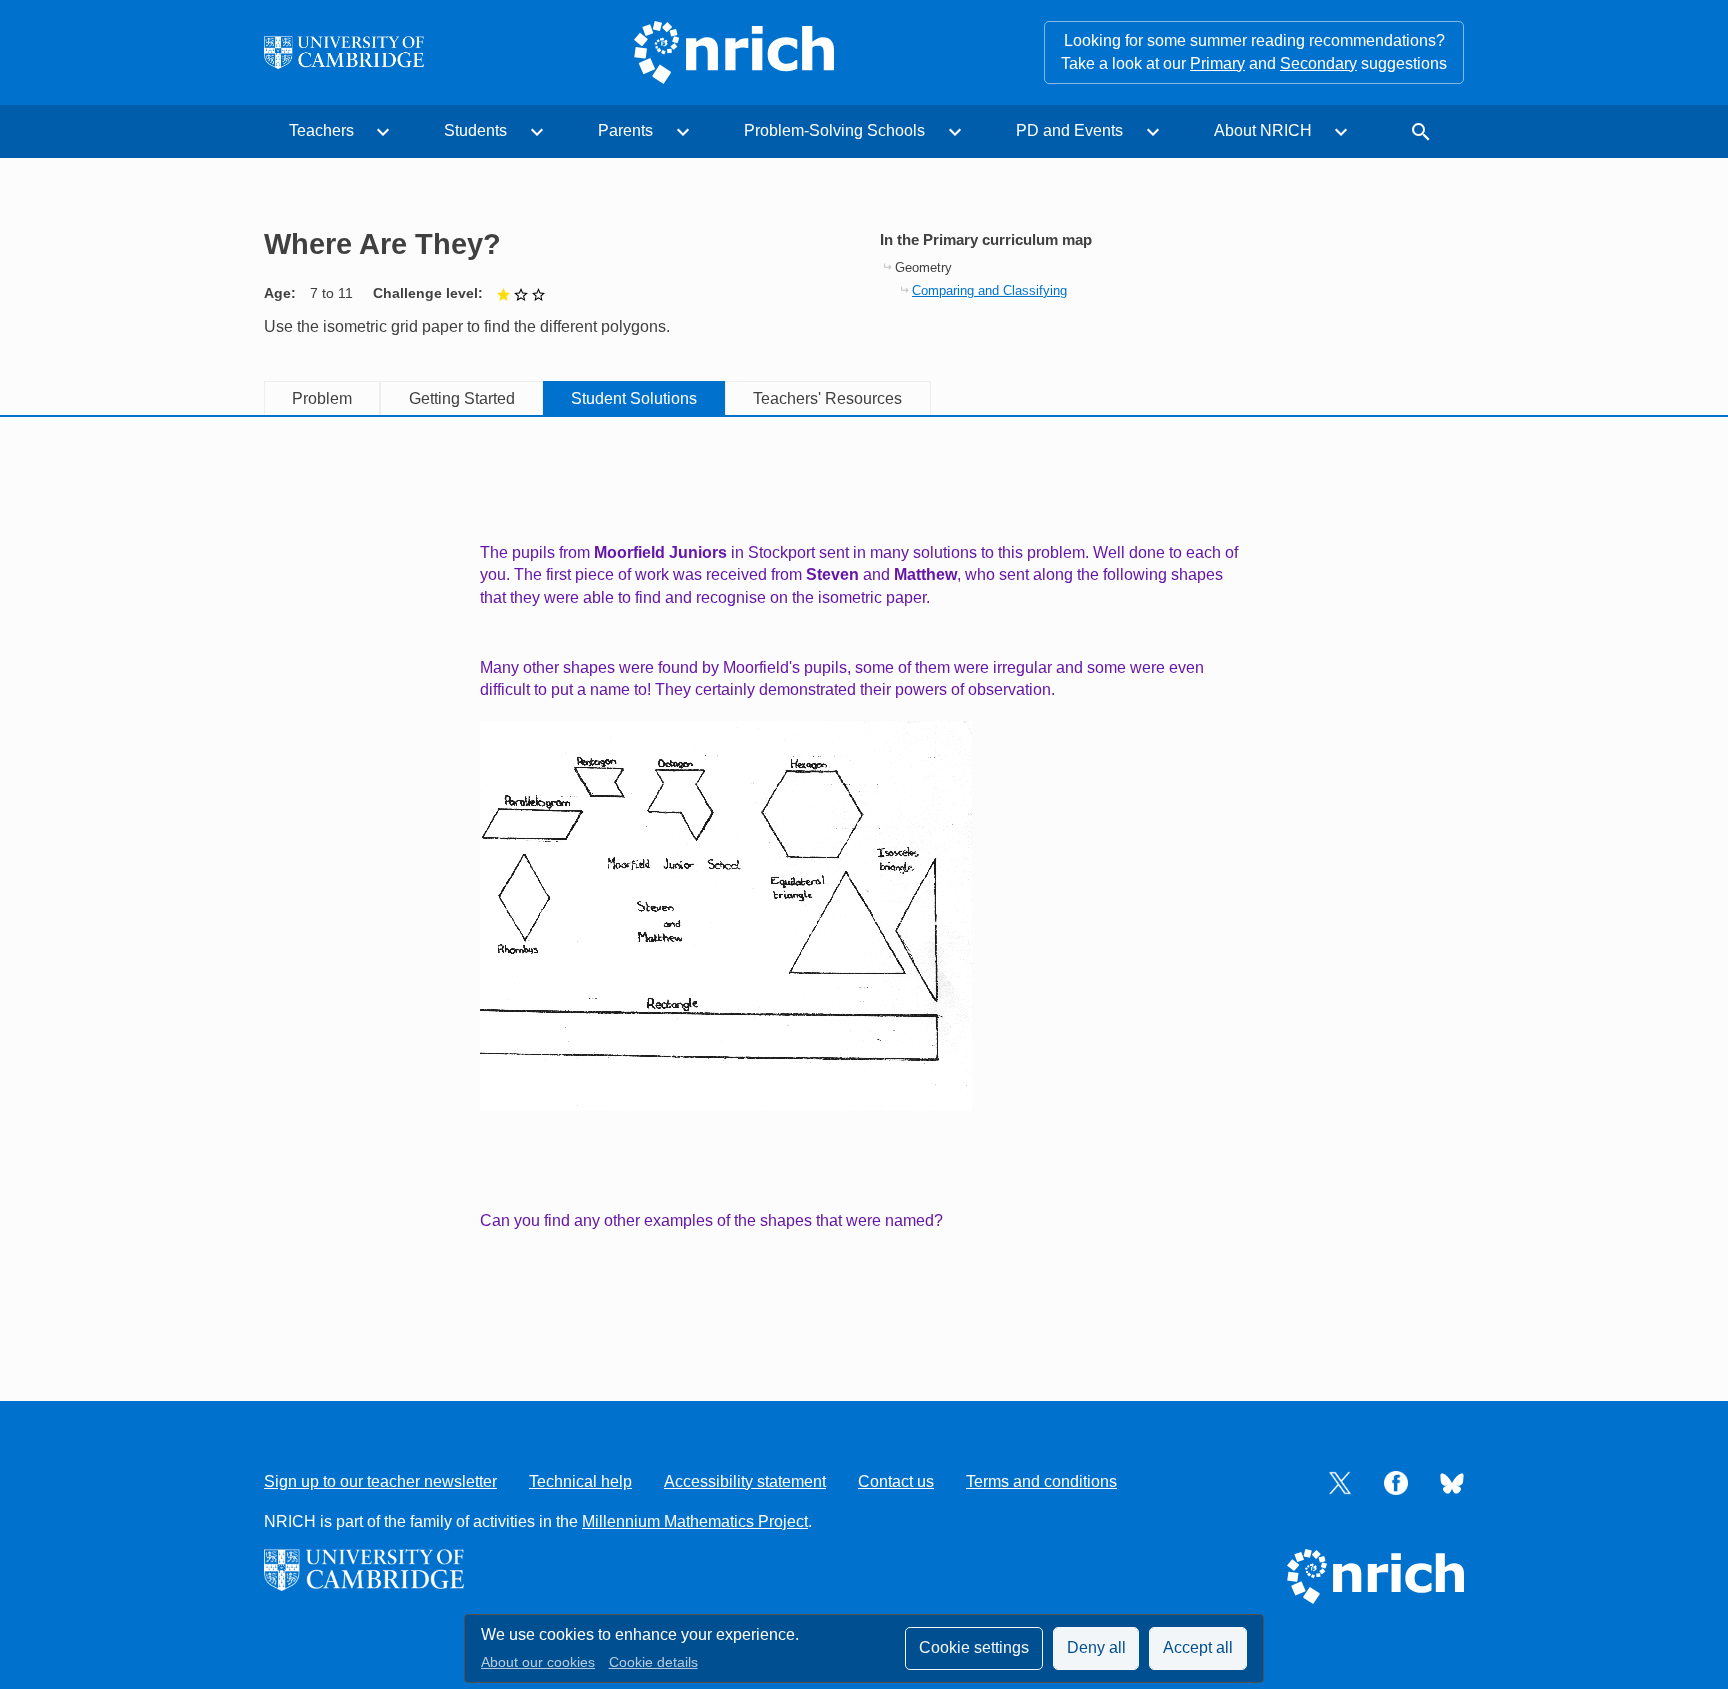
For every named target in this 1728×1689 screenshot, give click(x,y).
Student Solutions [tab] (634, 398)
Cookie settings (974, 1647)
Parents (625, 130)
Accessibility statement (745, 1481)
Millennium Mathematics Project (695, 1521)
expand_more (383, 132)
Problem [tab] (322, 398)
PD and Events (1069, 130)
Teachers (321, 130)
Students (475, 130)
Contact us (896, 1481)
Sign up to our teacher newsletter (380, 1481)
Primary (1217, 63)
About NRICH (1263, 130)
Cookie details (653, 1662)
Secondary (1318, 63)
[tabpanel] (864, 887)
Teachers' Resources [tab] (827, 398)
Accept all (1198, 1647)
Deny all (1096, 1647)
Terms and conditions (1041, 1481)
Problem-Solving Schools (834, 130)
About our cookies (538, 1662)
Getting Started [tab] (462, 398)
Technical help (580, 1481)
